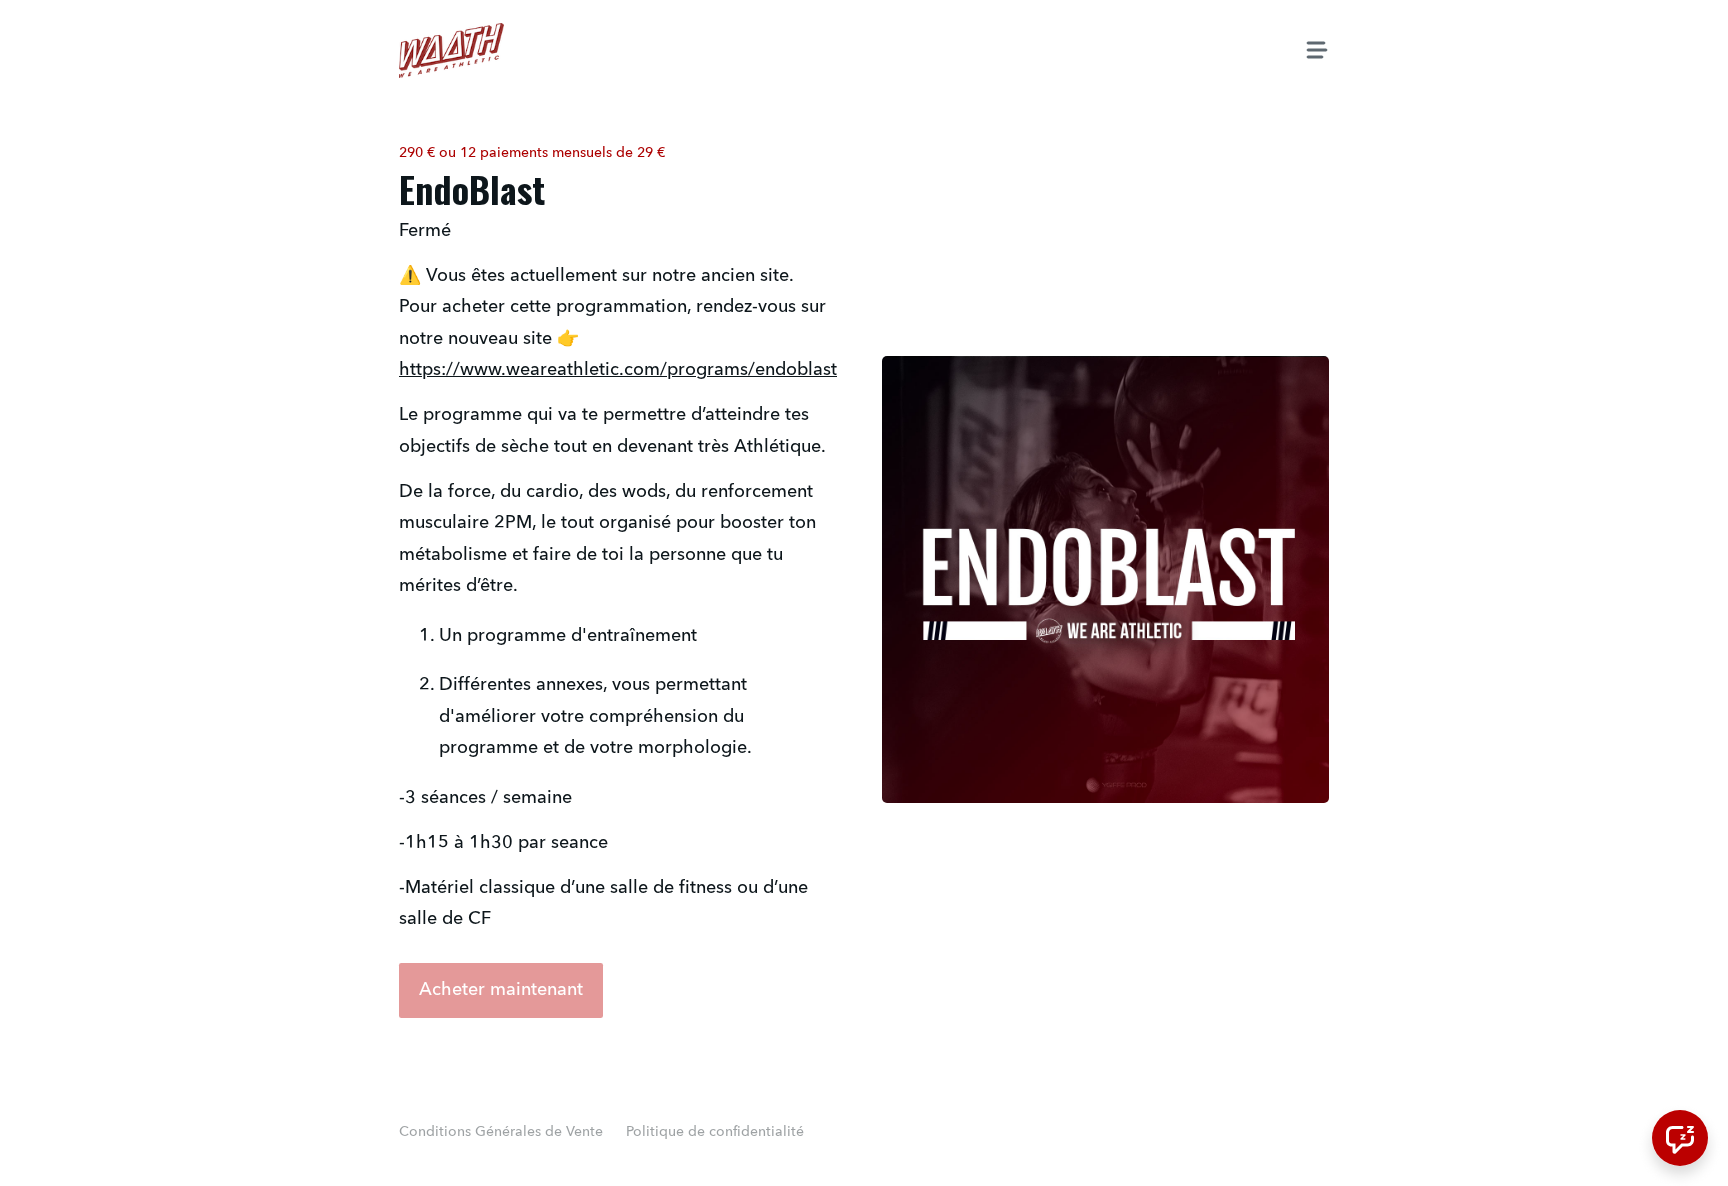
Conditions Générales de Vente (501, 1132)
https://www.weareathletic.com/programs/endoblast (618, 370)
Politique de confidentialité (715, 1132)
